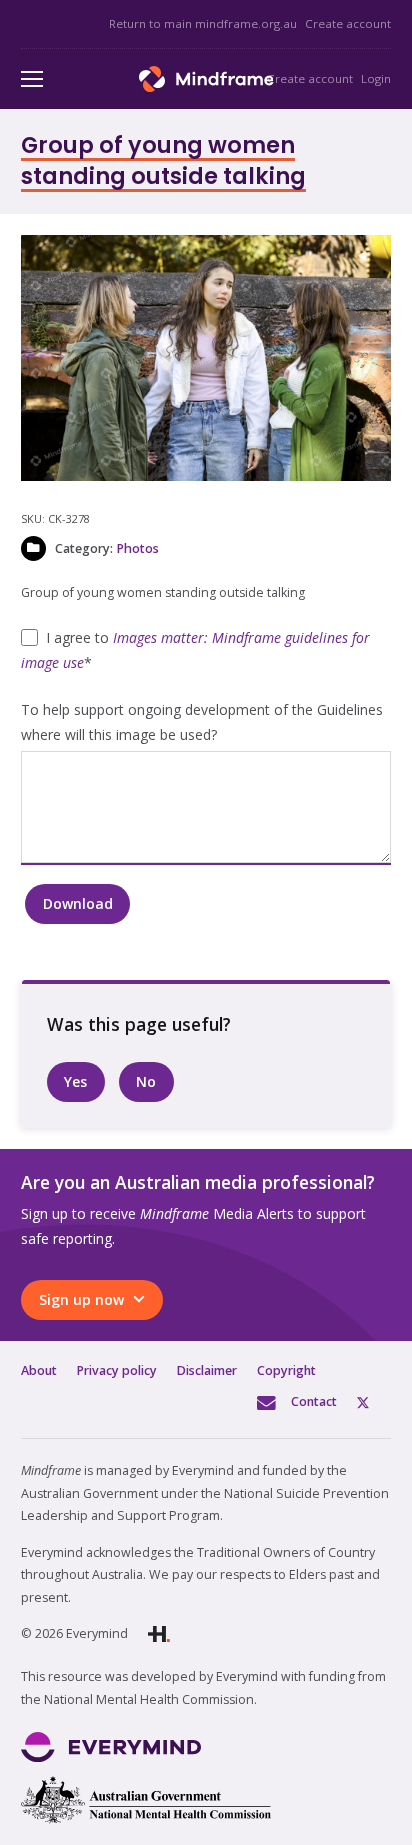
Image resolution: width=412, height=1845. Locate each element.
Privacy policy (117, 1370)
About (39, 1370)
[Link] (206, 79)
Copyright (286, 1370)
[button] (363, 263)
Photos (137, 548)
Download (78, 903)
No (146, 1081)
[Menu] (32, 79)
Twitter (374, 1401)
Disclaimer (207, 1370)
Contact (314, 1401)
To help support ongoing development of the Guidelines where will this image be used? (202, 722)
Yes (75, 1081)
